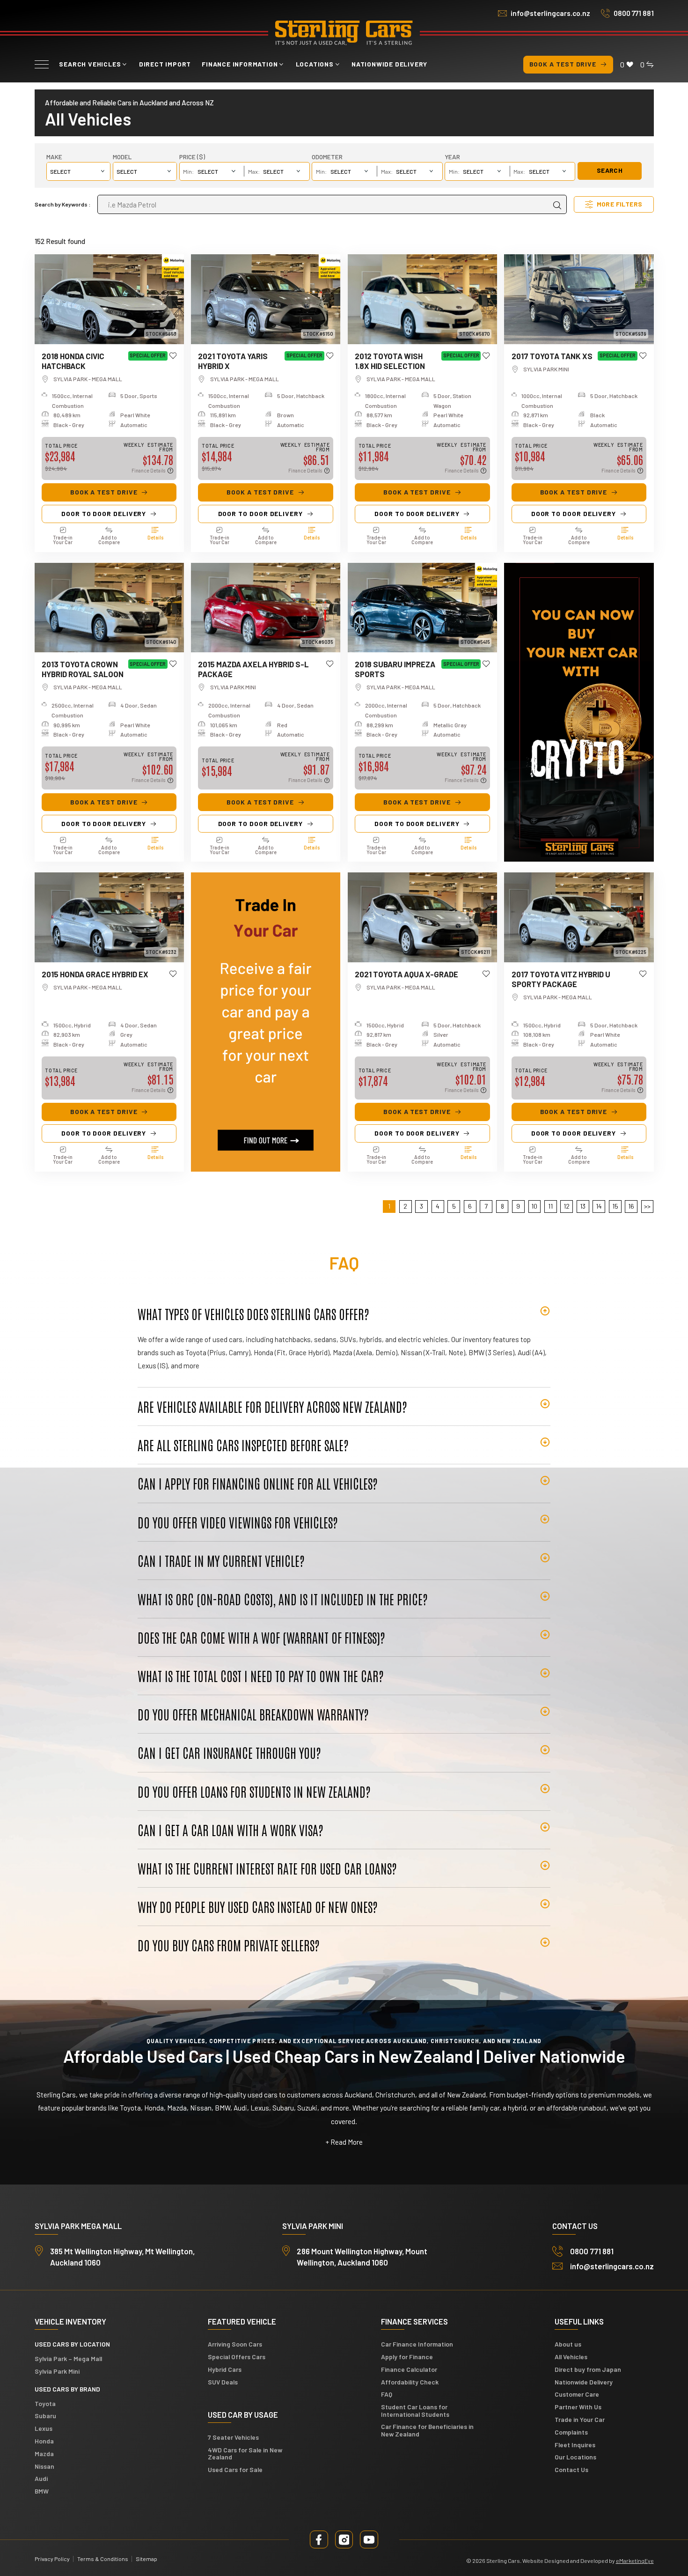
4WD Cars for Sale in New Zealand (245, 2453)
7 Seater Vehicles (233, 2437)
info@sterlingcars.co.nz (550, 13)
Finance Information (240, 64)
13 (583, 1206)
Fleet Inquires (575, 2445)
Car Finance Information (417, 2344)
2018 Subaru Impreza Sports (395, 669)
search (610, 170)
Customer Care (577, 2394)
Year (452, 157)
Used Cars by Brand (67, 2389)
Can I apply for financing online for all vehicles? (258, 1483)
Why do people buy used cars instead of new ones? (258, 1906)
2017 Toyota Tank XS (552, 356)
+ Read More (344, 2142)
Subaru (45, 2416)
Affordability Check (410, 2382)
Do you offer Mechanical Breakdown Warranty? (253, 1714)
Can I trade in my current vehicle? (221, 1560)
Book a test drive (563, 64)
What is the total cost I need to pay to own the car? (261, 1676)
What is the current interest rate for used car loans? (267, 1868)
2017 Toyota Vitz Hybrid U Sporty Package (561, 979)
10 (534, 1206)
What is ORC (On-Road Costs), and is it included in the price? (283, 1599)
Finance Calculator (409, 2369)
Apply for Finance (407, 2357)
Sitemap (146, 2559)
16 (631, 1206)
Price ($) (192, 157)
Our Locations (575, 2457)
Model (122, 157)
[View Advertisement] (579, 712)
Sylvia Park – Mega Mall (68, 2358)
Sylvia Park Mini (57, 2371)
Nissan (44, 2466)
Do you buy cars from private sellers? (229, 1945)
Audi (41, 2478)
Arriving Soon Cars (235, 2344)
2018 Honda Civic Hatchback (73, 361)
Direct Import (165, 64)
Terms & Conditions (103, 2559)
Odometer (327, 157)
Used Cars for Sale (235, 2469)
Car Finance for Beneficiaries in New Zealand (427, 2430)
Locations (315, 64)
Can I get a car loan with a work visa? (231, 1830)
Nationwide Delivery (389, 64)
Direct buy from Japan (588, 2369)
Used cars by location (72, 2344)
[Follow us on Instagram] (344, 2539)
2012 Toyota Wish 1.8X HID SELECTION (390, 361)
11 (550, 1206)
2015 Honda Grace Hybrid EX (95, 974)
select (127, 171)
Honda (44, 2441)
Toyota (45, 2403)
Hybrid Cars (225, 2369)
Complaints (571, 2432)
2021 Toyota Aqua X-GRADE (406, 974)
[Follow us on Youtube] (369, 2539)
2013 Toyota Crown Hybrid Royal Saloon (83, 669)
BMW (42, 2491)
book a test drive (104, 492)
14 (599, 1206)
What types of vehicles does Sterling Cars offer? (253, 1314)
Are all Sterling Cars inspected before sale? (243, 1445)
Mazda (44, 2454)
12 (567, 1206)
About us (568, 2344)
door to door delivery (104, 513)
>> (647, 1206)
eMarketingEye (635, 2561)
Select (60, 171)
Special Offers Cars (237, 2357)
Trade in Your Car (580, 2419)
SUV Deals (223, 2382)
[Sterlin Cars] (344, 33)
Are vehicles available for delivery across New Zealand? (272, 1406)
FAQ (387, 2394)
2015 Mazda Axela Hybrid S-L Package (253, 669)
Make (54, 157)
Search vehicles (90, 64)
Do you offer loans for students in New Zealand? (254, 1791)
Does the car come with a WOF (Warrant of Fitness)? (261, 1637)
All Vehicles (571, 2357)
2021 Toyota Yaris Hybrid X (233, 361)
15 (615, 1206)
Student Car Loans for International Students (415, 2410)
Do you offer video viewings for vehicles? (238, 1522)
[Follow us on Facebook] (319, 2539)
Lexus (44, 2428)
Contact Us (571, 2469)
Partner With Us (578, 2407)
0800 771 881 (634, 13)
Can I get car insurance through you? (229, 1752)
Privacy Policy (52, 2559)
